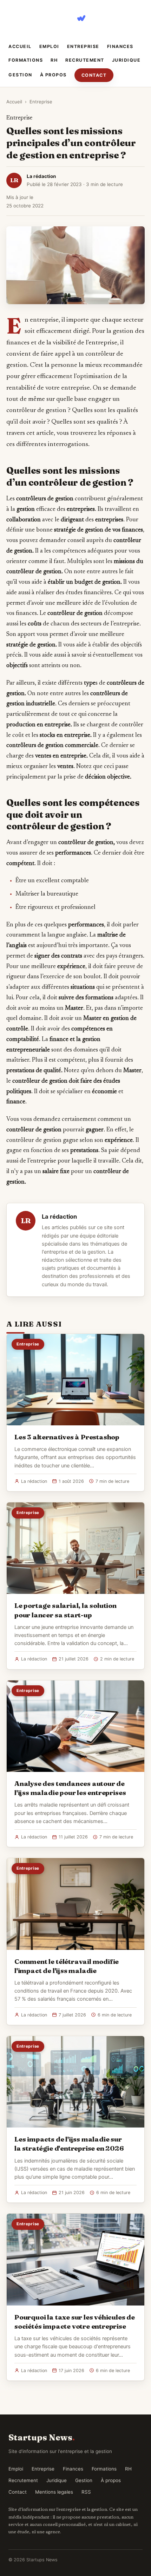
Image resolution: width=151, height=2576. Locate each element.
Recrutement (85, 60)
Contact (94, 75)
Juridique (126, 60)
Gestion (20, 75)
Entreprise (83, 46)
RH (54, 60)
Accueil (20, 46)
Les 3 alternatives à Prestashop (67, 1437)
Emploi (49, 46)
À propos (53, 75)
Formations (26, 60)
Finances (120, 46)
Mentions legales (54, 2492)
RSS (86, 2492)
